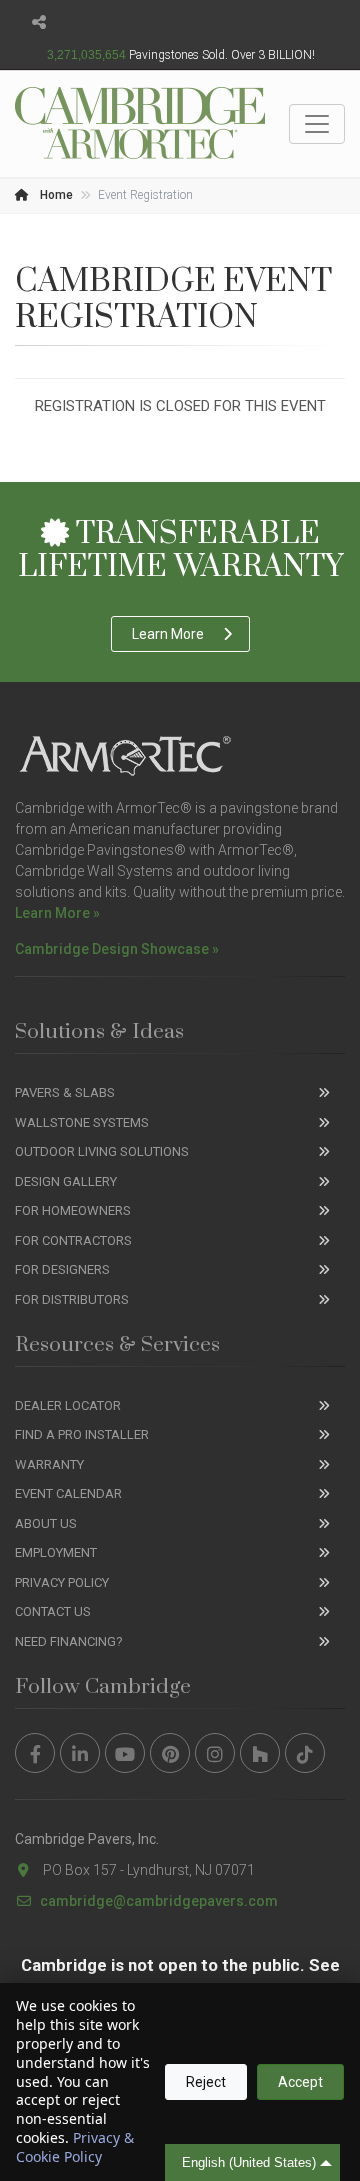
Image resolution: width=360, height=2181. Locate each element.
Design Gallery (66, 1181)
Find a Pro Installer (82, 1434)
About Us (46, 1523)
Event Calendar (68, 1493)
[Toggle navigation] (317, 124)
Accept (300, 2082)
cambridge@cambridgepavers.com (159, 1901)
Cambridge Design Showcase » (117, 949)
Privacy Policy (62, 1582)
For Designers (62, 1269)
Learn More (168, 634)
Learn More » (57, 913)
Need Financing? (69, 1641)
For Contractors (73, 1240)
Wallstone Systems (82, 1122)
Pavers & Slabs (65, 1092)
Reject (206, 2082)
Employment (56, 1552)
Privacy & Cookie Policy (75, 2147)
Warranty (49, 1464)
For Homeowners (73, 1210)
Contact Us (53, 1611)
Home (55, 195)
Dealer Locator (68, 1405)
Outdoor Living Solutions (102, 1151)
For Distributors (72, 1299)
